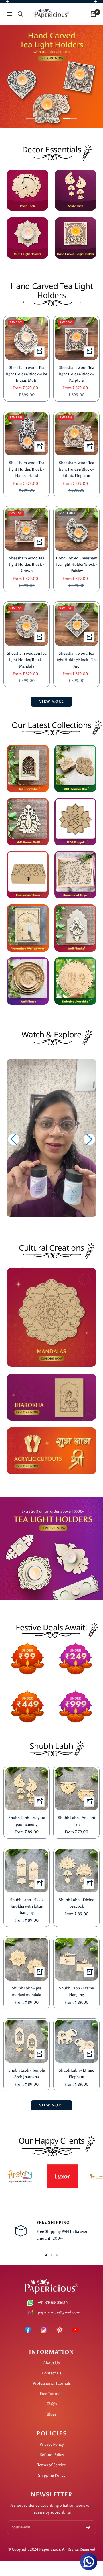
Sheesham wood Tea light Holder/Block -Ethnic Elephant (76, 469)
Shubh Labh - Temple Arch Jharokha (27, 2073)
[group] (51, 1140)
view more (52, 701)
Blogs (51, 2414)
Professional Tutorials (52, 2383)
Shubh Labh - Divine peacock (76, 1903)
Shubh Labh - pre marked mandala (27, 1991)
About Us (51, 2363)
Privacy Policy (51, 2444)
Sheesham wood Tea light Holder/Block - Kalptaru (76, 374)
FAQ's (52, 2404)
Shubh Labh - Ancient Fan (77, 1821)
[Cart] (93, 14)
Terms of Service (52, 2465)
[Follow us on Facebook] (28, 2330)
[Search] (20, 14)
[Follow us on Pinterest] (59, 2330)
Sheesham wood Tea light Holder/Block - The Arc (77, 660)
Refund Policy (52, 2455)
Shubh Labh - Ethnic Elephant (76, 2073)
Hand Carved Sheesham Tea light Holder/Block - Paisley (77, 565)
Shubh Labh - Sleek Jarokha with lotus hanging (27, 1906)
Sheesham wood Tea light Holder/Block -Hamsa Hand (27, 469)
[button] (89, 1139)
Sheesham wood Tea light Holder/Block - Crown (27, 565)
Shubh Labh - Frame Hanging (76, 1991)
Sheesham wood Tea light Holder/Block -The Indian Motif (27, 374)
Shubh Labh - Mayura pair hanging (27, 1821)
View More (52, 2105)
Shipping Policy (52, 2475)
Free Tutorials (51, 2394)
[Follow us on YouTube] (75, 2330)
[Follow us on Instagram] (44, 2330)
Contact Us (51, 2373)
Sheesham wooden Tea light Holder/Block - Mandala (27, 660)
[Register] (88, 2527)
